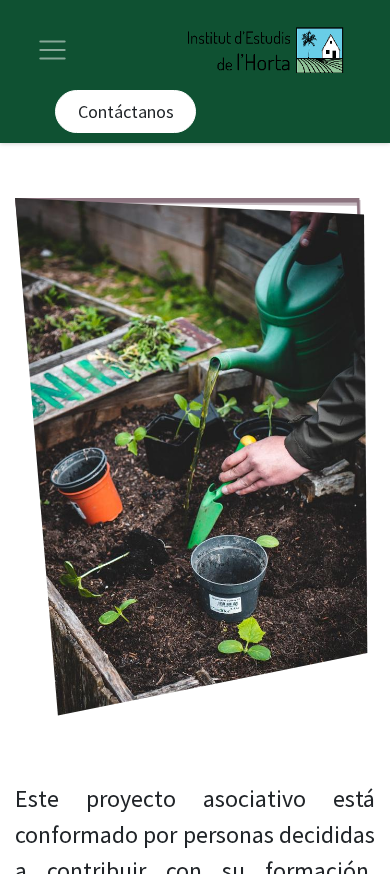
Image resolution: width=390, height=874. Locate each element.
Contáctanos (126, 111)
